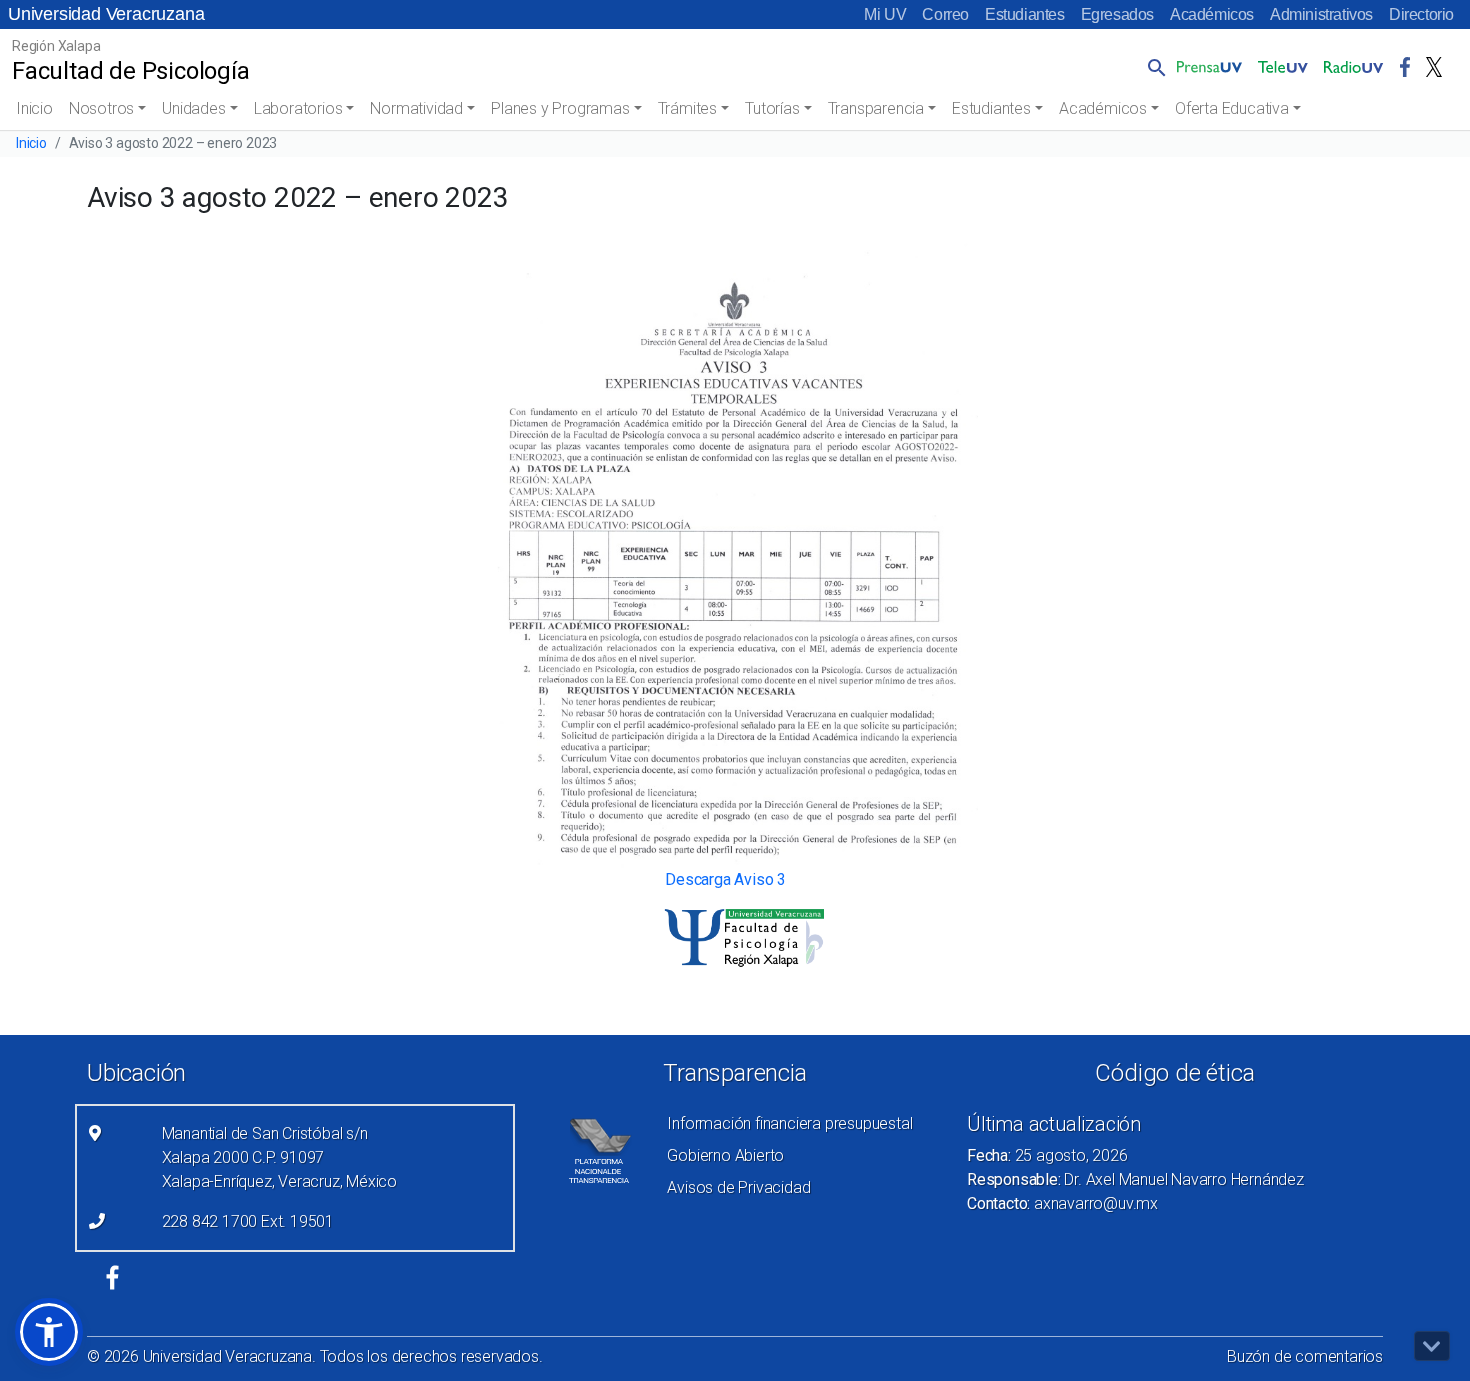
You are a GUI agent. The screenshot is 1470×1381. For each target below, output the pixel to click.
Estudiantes (1025, 14)
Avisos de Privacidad (738, 1187)
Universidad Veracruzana (106, 14)
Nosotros (101, 108)
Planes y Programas (560, 108)
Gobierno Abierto (725, 1155)
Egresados (1117, 14)
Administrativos (1321, 14)
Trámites (687, 108)
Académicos (1212, 14)
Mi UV (885, 14)
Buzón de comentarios (1305, 1356)
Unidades (193, 108)
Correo (945, 14)
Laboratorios (298, 108)
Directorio (1421, 14)
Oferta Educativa (1232, 108)
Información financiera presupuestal (789, 1123)
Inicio (34, 108)
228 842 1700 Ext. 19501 (248, 1221)
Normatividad (416, 108)
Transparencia (876, 108)
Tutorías (772, 108)
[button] (1153, 67)
